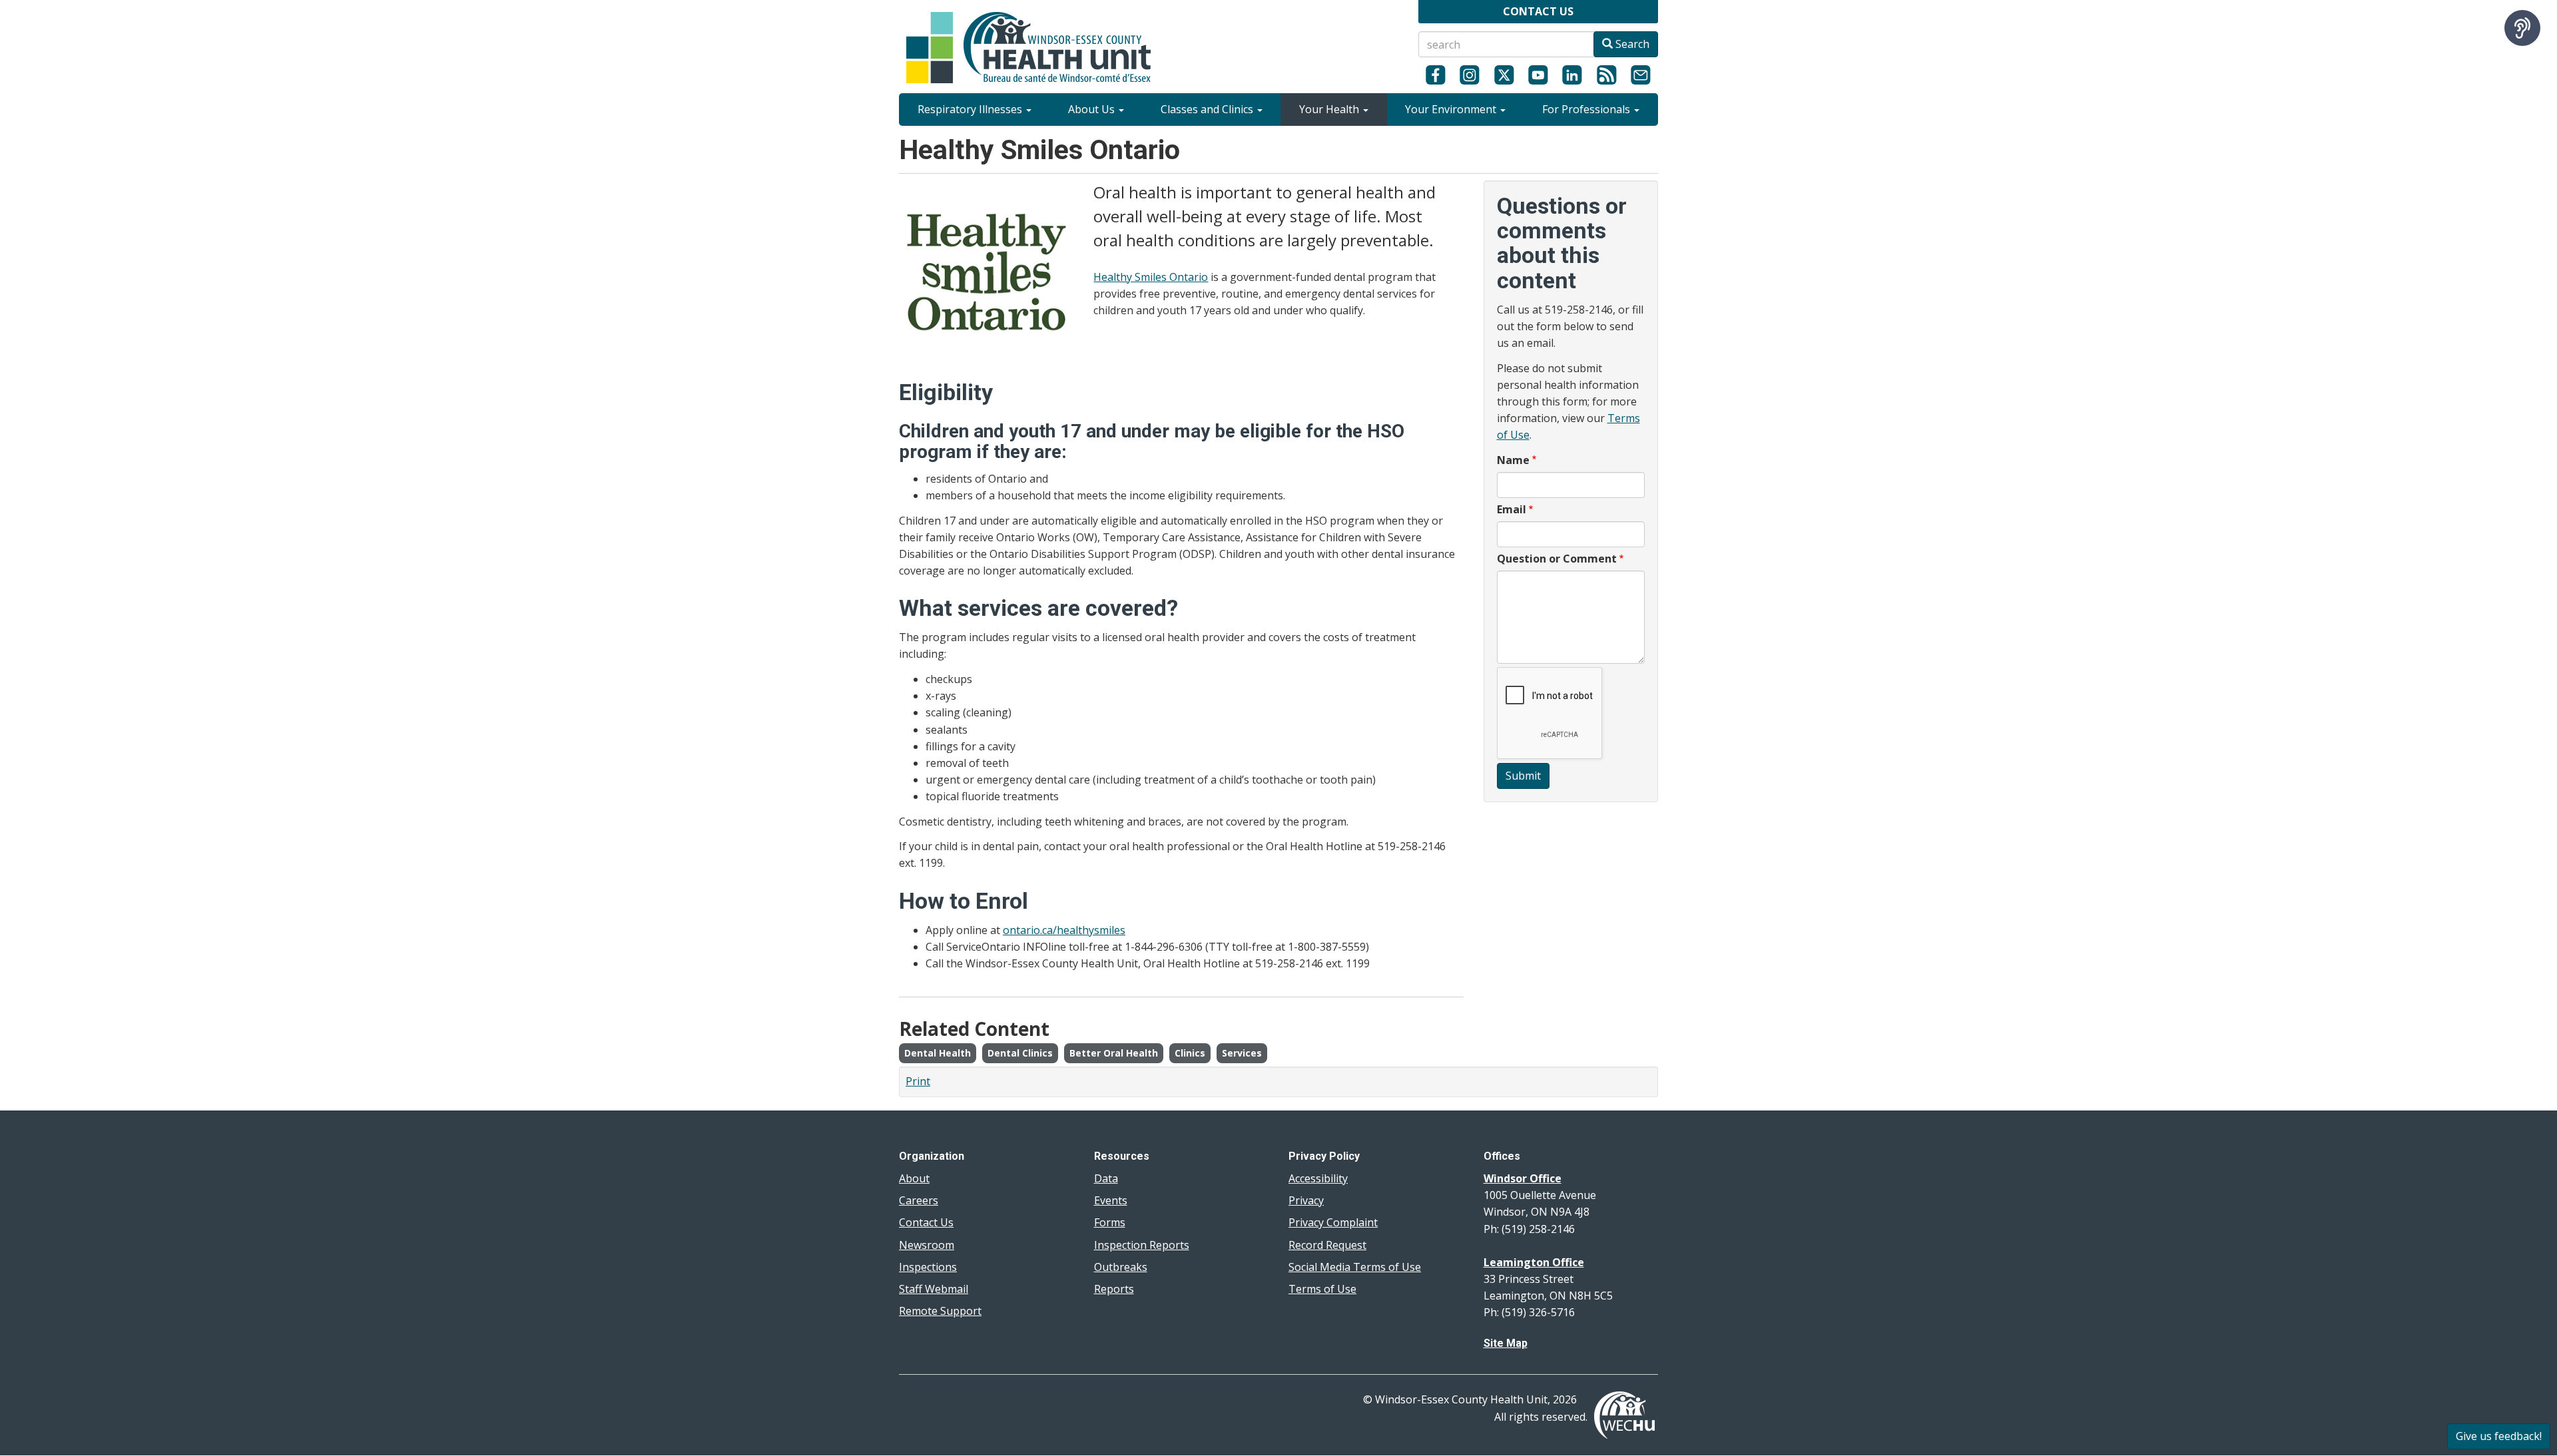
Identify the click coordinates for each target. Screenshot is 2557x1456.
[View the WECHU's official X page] (1504, 75)
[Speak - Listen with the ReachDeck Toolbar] (2522, 28)
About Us (1093, 109)
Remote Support (940, 1311)
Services (1242, 1053)
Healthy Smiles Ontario (1151, 277)
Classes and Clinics (1208, 109)
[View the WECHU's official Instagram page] (1469, 75)
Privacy (1306, 1200)
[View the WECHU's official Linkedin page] (1572, 75)
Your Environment (1452, 109)
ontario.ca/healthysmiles (1064, 930)
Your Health (1330, 109)
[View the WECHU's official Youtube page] (1538, 75)
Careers (919, 1200)
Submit (1523, 776)
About (914, 1178)
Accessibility (1318, 1178)
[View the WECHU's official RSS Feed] (1606, 75)
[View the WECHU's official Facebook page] (1435, 75)
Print (918, 1081)
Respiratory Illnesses (971, 109)
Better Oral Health (1114, 1053)
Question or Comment (1557, 559)
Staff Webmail (934, 1289)
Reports (1114, 1289)
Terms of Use (1322, 1289)
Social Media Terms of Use (1355, 1267)
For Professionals (1587, 109)
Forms (1110, 1222)
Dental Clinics (1020, 1053)
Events (1111, 1200)
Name (1513, 460)
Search (1631, 44)
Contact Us (926, 1222)
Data (1106, 1178)
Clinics (1190, 1053)
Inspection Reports (1142, 1245)
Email (1512, 509)
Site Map (1506, 1343)
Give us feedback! (2499, 1436)
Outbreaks (1121, 1267)
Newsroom (927, 1245)
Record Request (1327, 1245)
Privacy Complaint (1333, 1222)
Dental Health (938, 1053)
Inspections (928, 1267)
